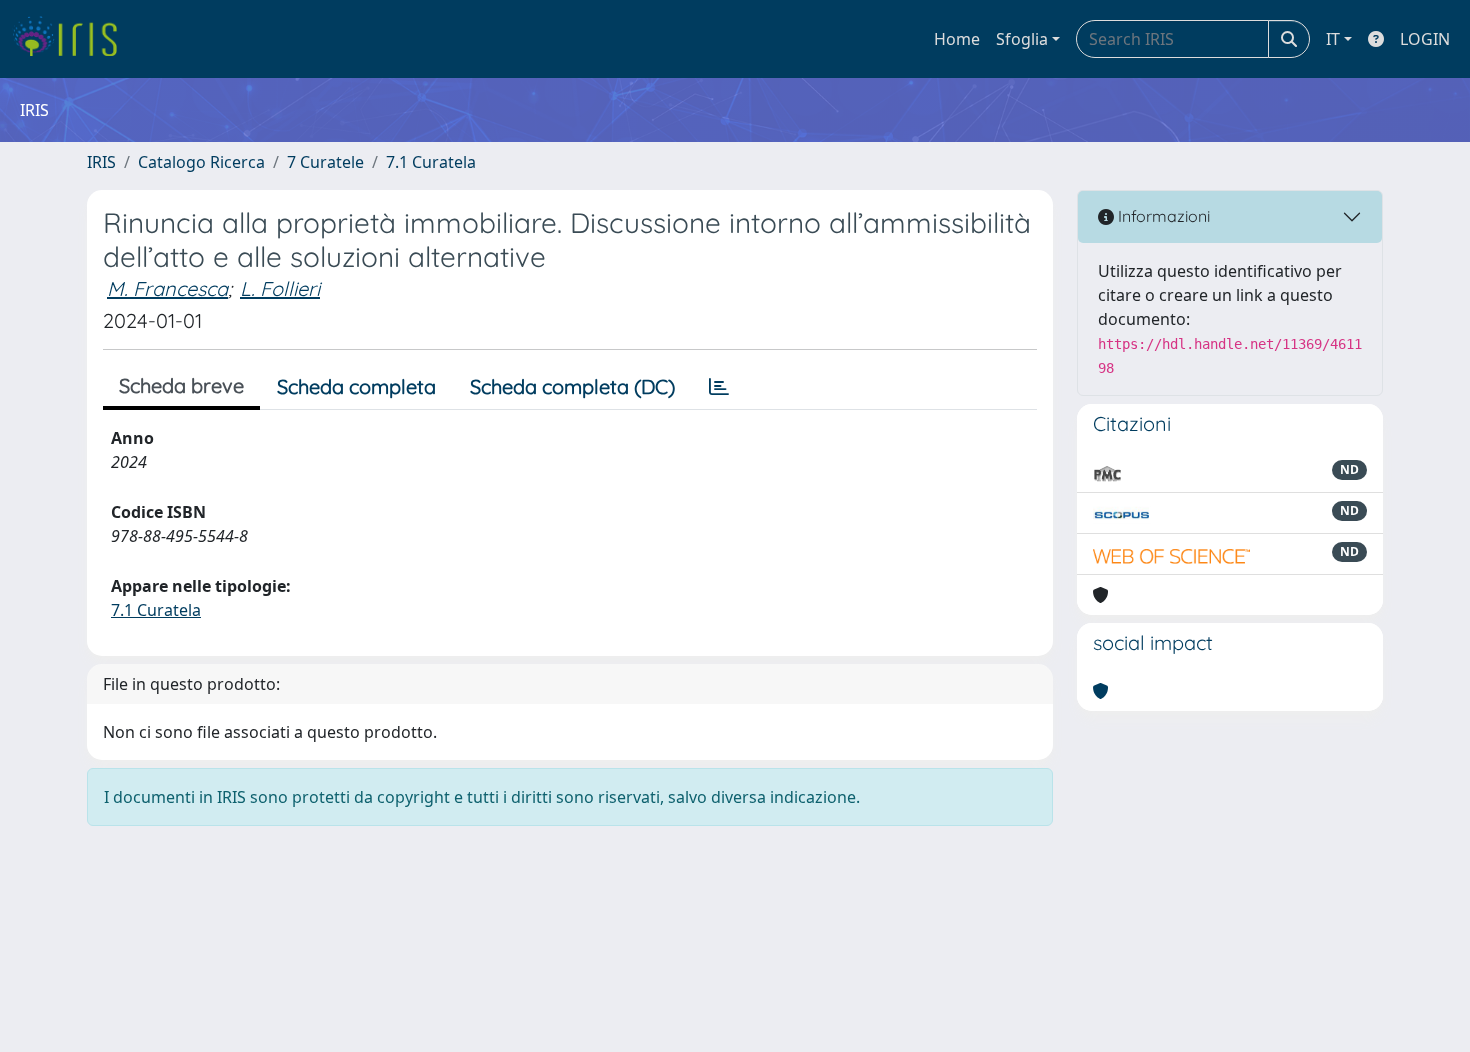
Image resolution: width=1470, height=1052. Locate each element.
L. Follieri (280, 288)
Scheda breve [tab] (181, 385)
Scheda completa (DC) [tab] (572, 386)
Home (957, 39)
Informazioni (1162, 216)
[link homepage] (72, 39)
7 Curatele (325, 162)
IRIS (101, 162)
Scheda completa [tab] (356, 386)
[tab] (719, 387)
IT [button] (1333, 39)
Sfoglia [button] (1022, 39)
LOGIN (1425, 39)
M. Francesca (167, 288)
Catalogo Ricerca (201, 162)
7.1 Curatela (431, 162)
